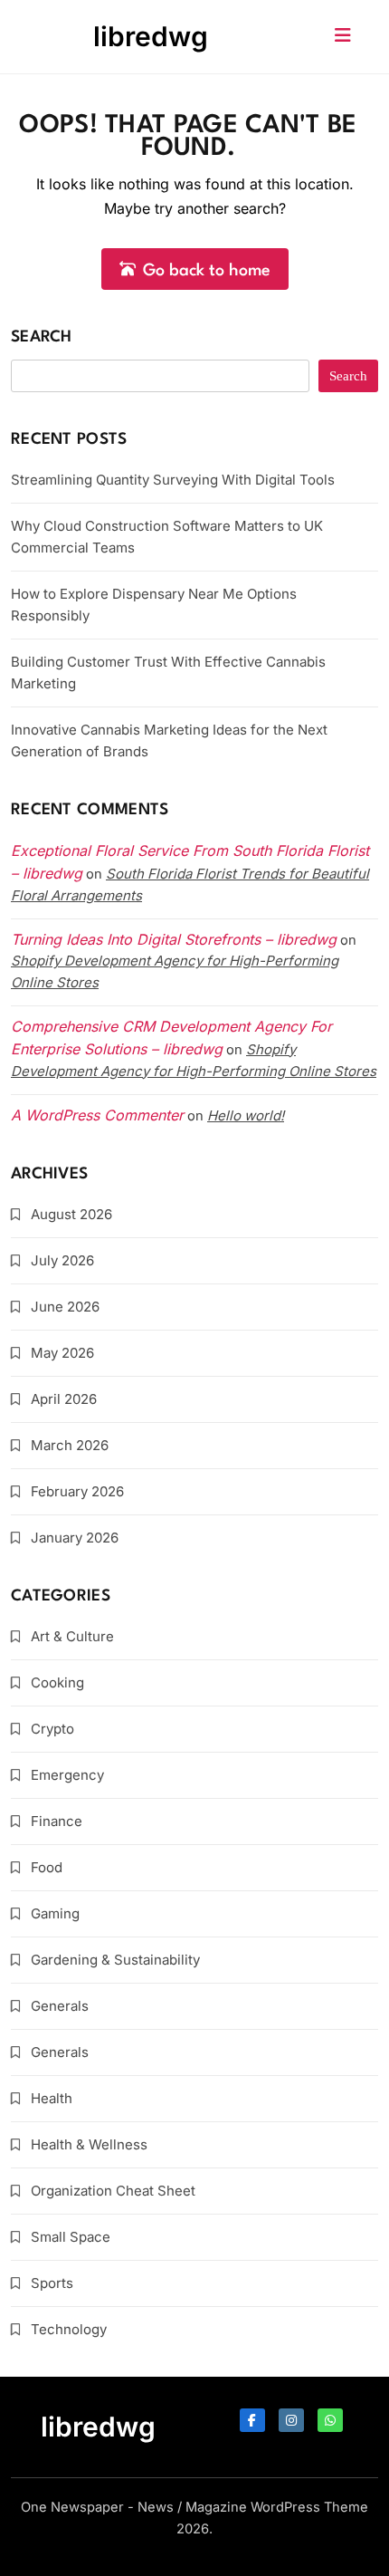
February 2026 (77, 1491)
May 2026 (62, 1353)
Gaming (55, 1913)
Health (52, 2098)
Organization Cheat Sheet (113, 2191)
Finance (57, 1821)
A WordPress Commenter (97, 1115)
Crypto (52, 1729)
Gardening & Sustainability (115, 1960)
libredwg (151, 36)
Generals (60, 2006)
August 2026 (71, 1214)
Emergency (67, 1775)
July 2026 (62, 1260)
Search (42, 337)
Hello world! (246, 1115)
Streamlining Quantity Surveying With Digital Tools (173, 480)
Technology (69, 2329)
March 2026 (70, 1445)
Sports (52, 2283)
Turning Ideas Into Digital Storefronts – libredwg (174, 939)
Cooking (57, 1682)
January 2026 (75, 1538)
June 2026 (65, 1307)
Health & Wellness (89, 2144)
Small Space (71, 2237)
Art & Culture (72, 1636)
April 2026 (64, 1399)
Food (47, 1867)
